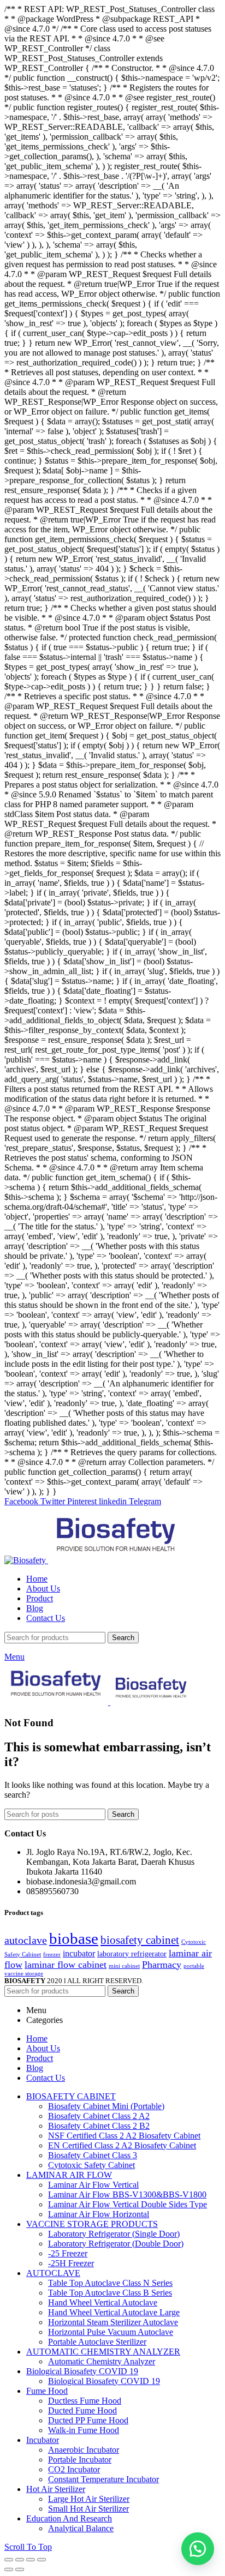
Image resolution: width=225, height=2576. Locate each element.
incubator (79, 1953)
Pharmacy (162, 1965)
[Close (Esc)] (9, 2560)
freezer (52, 1954)
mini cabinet (124, 1966)
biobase (74, 1938)
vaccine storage (24, 1974)
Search (123, 1638)
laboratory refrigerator (132, 1954)
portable (194, 1966)
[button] (198, 2549)
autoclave (26, 1940)
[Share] (20, 2560)
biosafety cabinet (140, 1940)
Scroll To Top (28, 2547)
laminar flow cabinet (66, 1965)
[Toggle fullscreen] (31, 2560)
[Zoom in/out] (42, 2560)
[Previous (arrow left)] (9, 2569)
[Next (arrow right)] (20, 2569)
